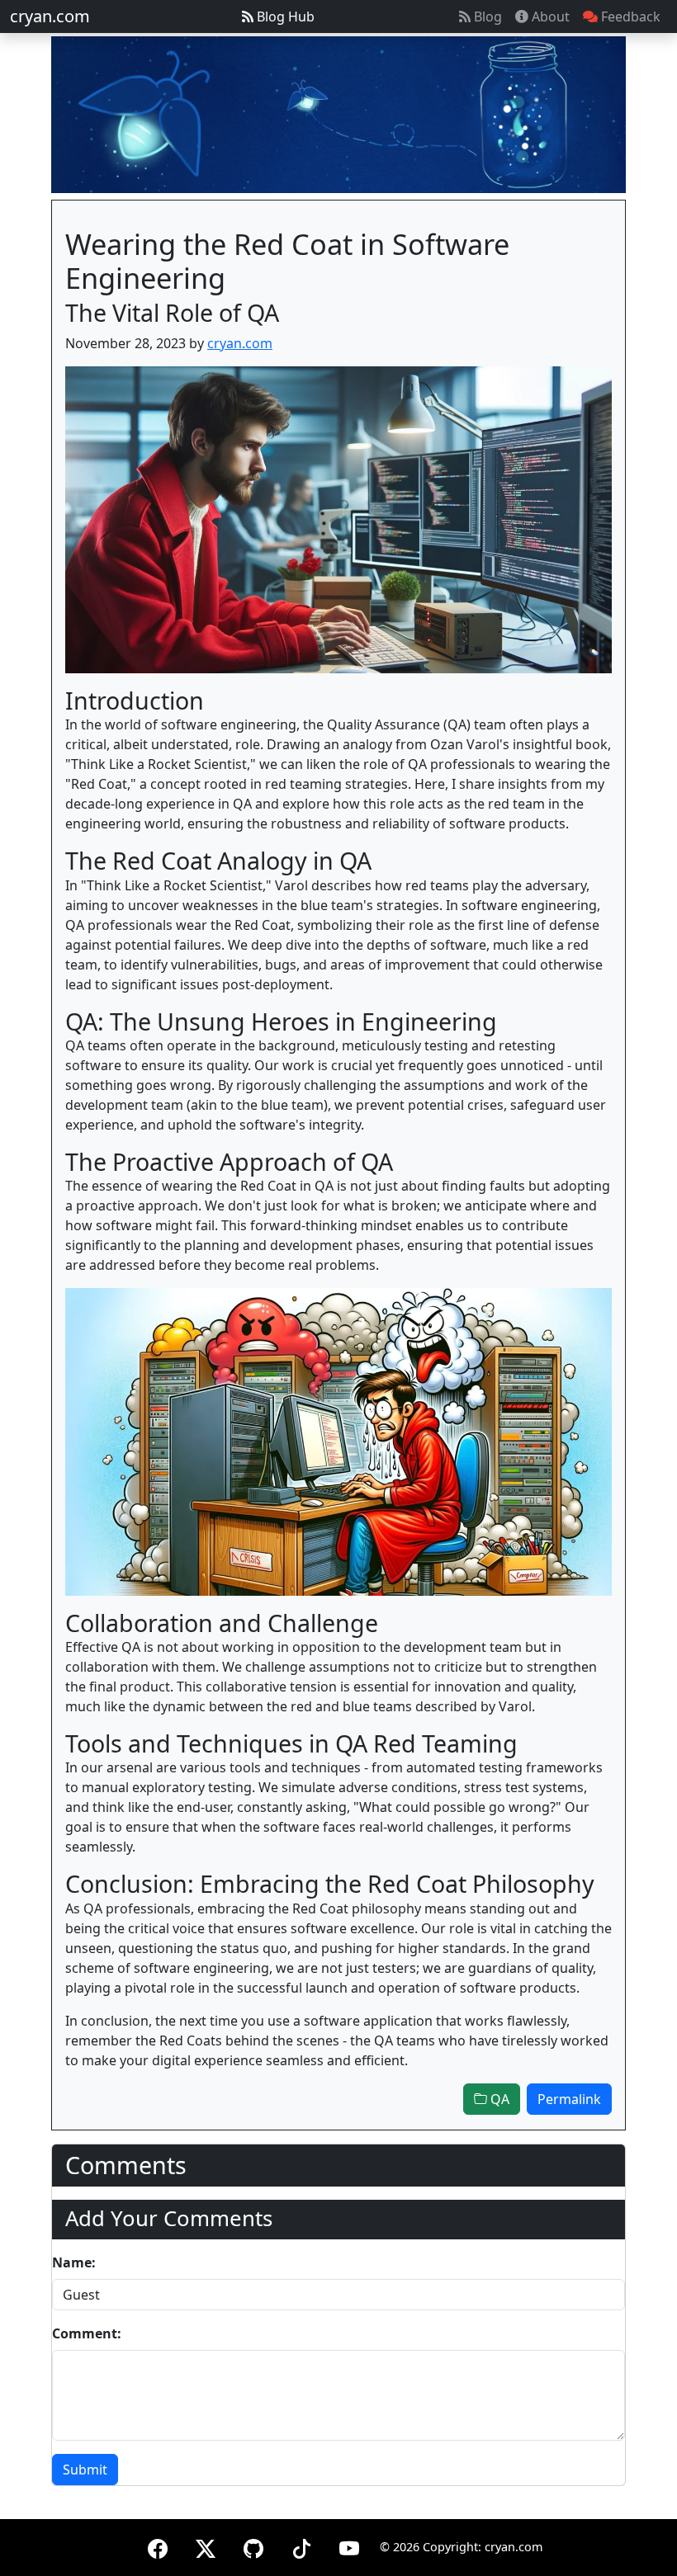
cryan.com (50, 16)
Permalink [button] (569, 2099)
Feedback (629, 17)
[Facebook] (158, 2546)
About (549, 17)
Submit (85, 2470)
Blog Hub (284, 17)
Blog (486, 17)
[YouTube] (349, 2546)
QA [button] (498, 2099)
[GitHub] (253, 2546)
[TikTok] (301, 2546)
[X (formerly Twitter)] (206, 2546)
